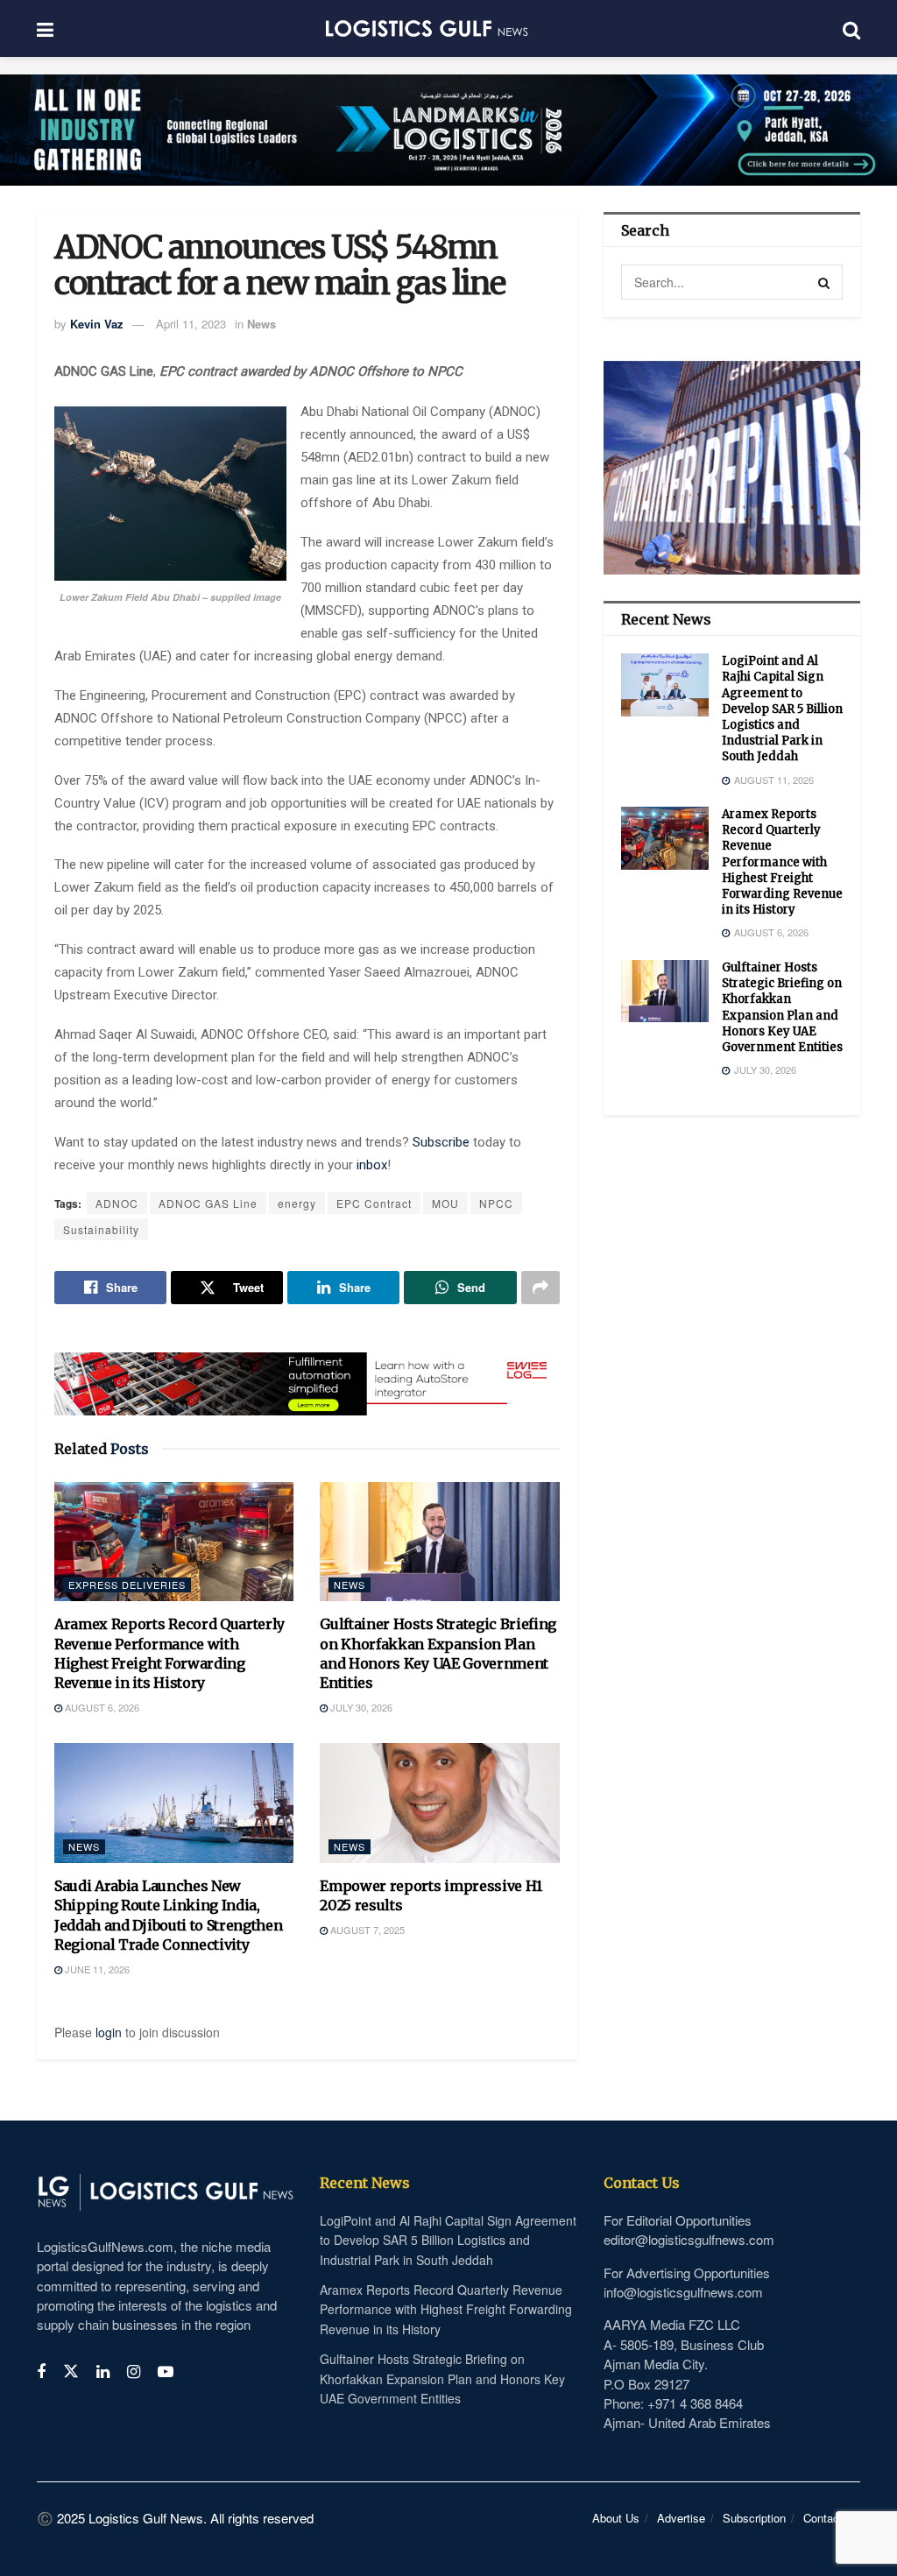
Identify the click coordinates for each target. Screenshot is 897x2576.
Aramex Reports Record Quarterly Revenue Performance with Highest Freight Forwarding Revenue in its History (782, 862)
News (261, 324)
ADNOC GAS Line (208, 1203)
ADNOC (117, 1203)
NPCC (496, 1203)
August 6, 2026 (101, 1707)
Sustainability (101, 1229)
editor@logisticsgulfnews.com (689, 2239)
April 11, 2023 (191, 324)
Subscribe (443, 1142)
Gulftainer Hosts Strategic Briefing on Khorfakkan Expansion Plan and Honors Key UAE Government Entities (782, 1007)
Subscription (754, 2518)
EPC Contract (374, 1203)
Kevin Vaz (97, 324)
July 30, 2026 (360, 1707)
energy (297, 1203)
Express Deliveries (127, 1584)
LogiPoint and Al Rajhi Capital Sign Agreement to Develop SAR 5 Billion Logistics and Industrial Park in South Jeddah (782, 709)
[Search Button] (825, 282)
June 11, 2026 (96, 1969)
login (109, 2032)
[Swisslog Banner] (307, 1373)
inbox (372, 1165)
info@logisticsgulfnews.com (683, 2292)
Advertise (681, 2518)
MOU (445, 1203)
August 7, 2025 (366, 1930)
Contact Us (832, 2518)
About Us (616, 2518)
